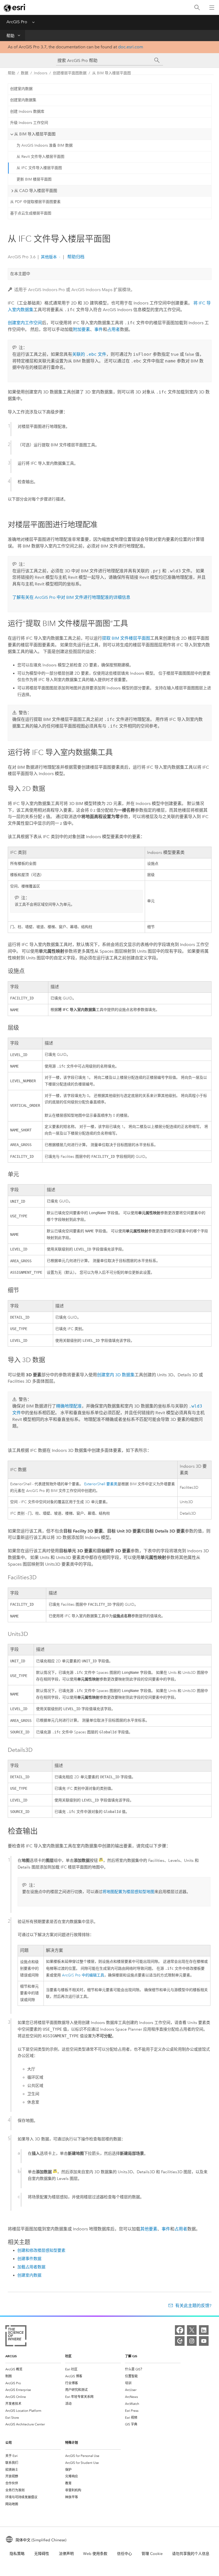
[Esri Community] (180, 2341)
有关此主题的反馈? (193, 2306)
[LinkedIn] (204, 2330)
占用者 (114, 329)
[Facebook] (180, 2330)
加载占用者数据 (31, 2267)
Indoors (41, 73)
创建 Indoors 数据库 (27, 112)
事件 (99, 329)
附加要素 (81, 329)
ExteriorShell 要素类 (101, 1484)
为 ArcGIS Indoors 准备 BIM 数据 (45, 145)
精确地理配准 (69, 1406)
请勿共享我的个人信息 (191, 2554)
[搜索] (197, 8)
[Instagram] (192, 2341)
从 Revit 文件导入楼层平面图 (40, 157)
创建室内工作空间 (25, 323)
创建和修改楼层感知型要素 (41, 2250)
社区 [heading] (68, 2356)
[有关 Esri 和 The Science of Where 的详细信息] (16, 2337)
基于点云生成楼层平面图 (31, 213)
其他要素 (149, 2229)
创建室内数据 (21, 89)
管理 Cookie (152, 2554)
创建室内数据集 (23, 100)
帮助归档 (75, 257)
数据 (25, 73)
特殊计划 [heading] (72, 2443)
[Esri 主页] (15, 8)
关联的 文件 (89, 354)
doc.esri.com (131, 47)
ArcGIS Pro (17, 22)
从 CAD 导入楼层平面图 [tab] (36, 191)
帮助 (10, 36)
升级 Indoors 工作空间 (29, 123)
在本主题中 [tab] (20, 274)
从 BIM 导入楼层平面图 (112, 73)
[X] (192, 2330)
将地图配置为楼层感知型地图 (128, 1892)
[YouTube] (204, 2341)
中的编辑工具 (83, 1975)
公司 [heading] (9, 2443)
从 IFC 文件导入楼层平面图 (39, 168)
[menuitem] (33, 2369)
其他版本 (49, 257)
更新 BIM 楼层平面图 (34, 179)
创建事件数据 (29, 2259)
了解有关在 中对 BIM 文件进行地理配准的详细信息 (71, 597)
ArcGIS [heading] (11, 2356)
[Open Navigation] (212, 7)
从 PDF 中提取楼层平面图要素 (35, 202)
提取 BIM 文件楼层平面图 (126, 638)
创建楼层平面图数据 (70, 73)
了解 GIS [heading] (131, 2356)
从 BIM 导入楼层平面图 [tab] (35, 134)
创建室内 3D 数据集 (116, 1375)
